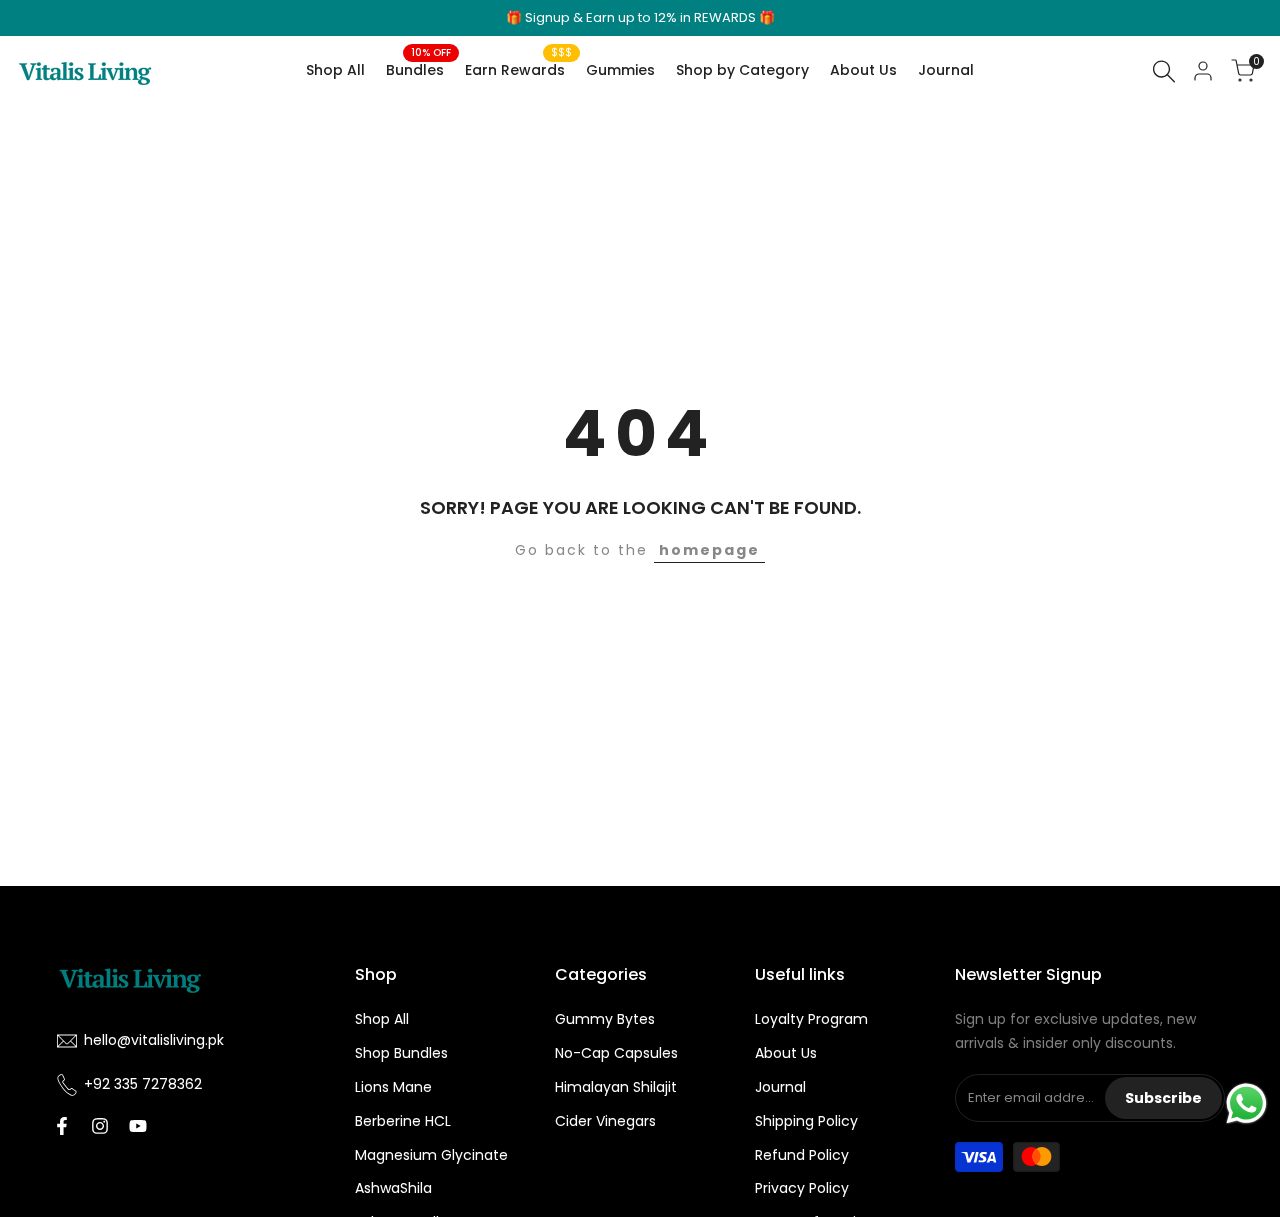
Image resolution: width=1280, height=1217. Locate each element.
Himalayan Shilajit (616, 1087)
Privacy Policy (802, 1188)
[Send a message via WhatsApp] (1246, 1103)
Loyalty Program (811, 1019)
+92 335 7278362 (143, 1084)
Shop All (382, 1019)
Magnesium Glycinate (431, 1155)
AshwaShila (393, 1188)
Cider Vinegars (605, 1121)
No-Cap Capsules (616, 1053)
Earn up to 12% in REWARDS (671, 17)
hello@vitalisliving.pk (154, 1040)
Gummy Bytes (605, 1019)
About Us (786, 1053)
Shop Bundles (401, 1053)
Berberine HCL (403, 1121)
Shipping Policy (806, 1121)
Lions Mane (393, 1087)
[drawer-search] (1164, 71)
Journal (780, 1087)
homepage (709, 550)
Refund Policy (802, 1155)
